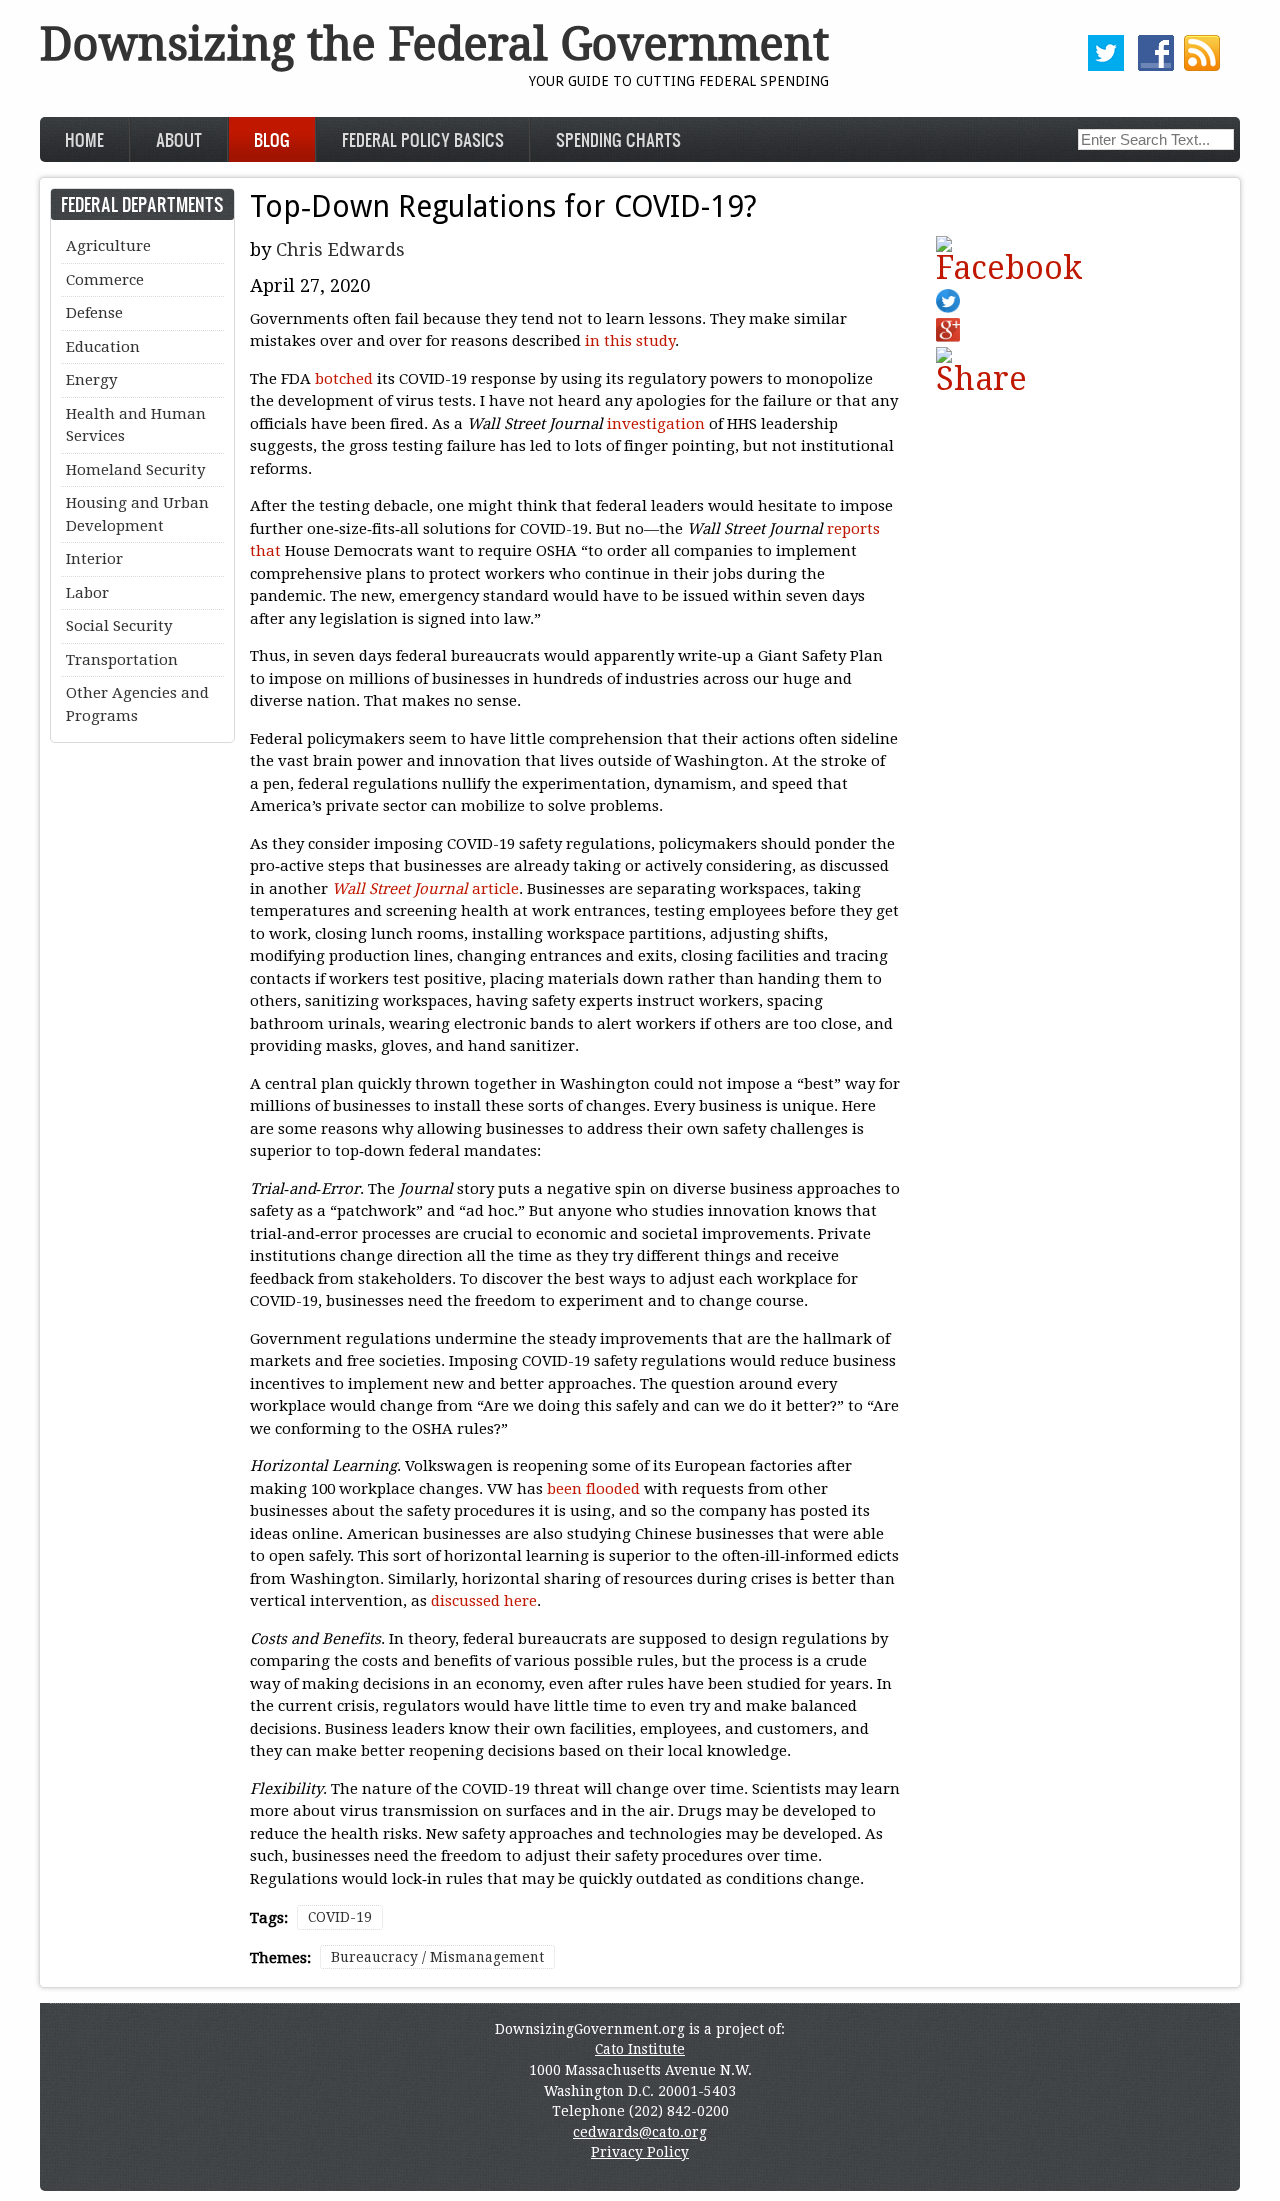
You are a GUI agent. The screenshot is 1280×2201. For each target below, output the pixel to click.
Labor (87, 593)
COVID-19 (340, 1917)
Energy (91, 380)
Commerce (105, 280)
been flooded (593, 1489)
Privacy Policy (640, 2152)
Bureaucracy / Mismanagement (437, 1957)
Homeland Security (135, 470)
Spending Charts (618, 139)
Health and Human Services (136, 425)
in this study (630, 341)
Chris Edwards (340, 249)
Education (103, 347)
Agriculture (108, 246)
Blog (272, 139)
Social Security (119, 626)
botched (344, 379)
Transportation (122, 660)
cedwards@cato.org (640, 2132)
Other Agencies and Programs (137, 704)
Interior (94, 559)
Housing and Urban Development (137, 514)
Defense (94, 313)
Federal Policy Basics (423, 139)
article (425, 889)
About (179, 139)
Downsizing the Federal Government (434, 44)
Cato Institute (640, 2049)
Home (84, 139)
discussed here (484, 1601)
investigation (656, 424)
